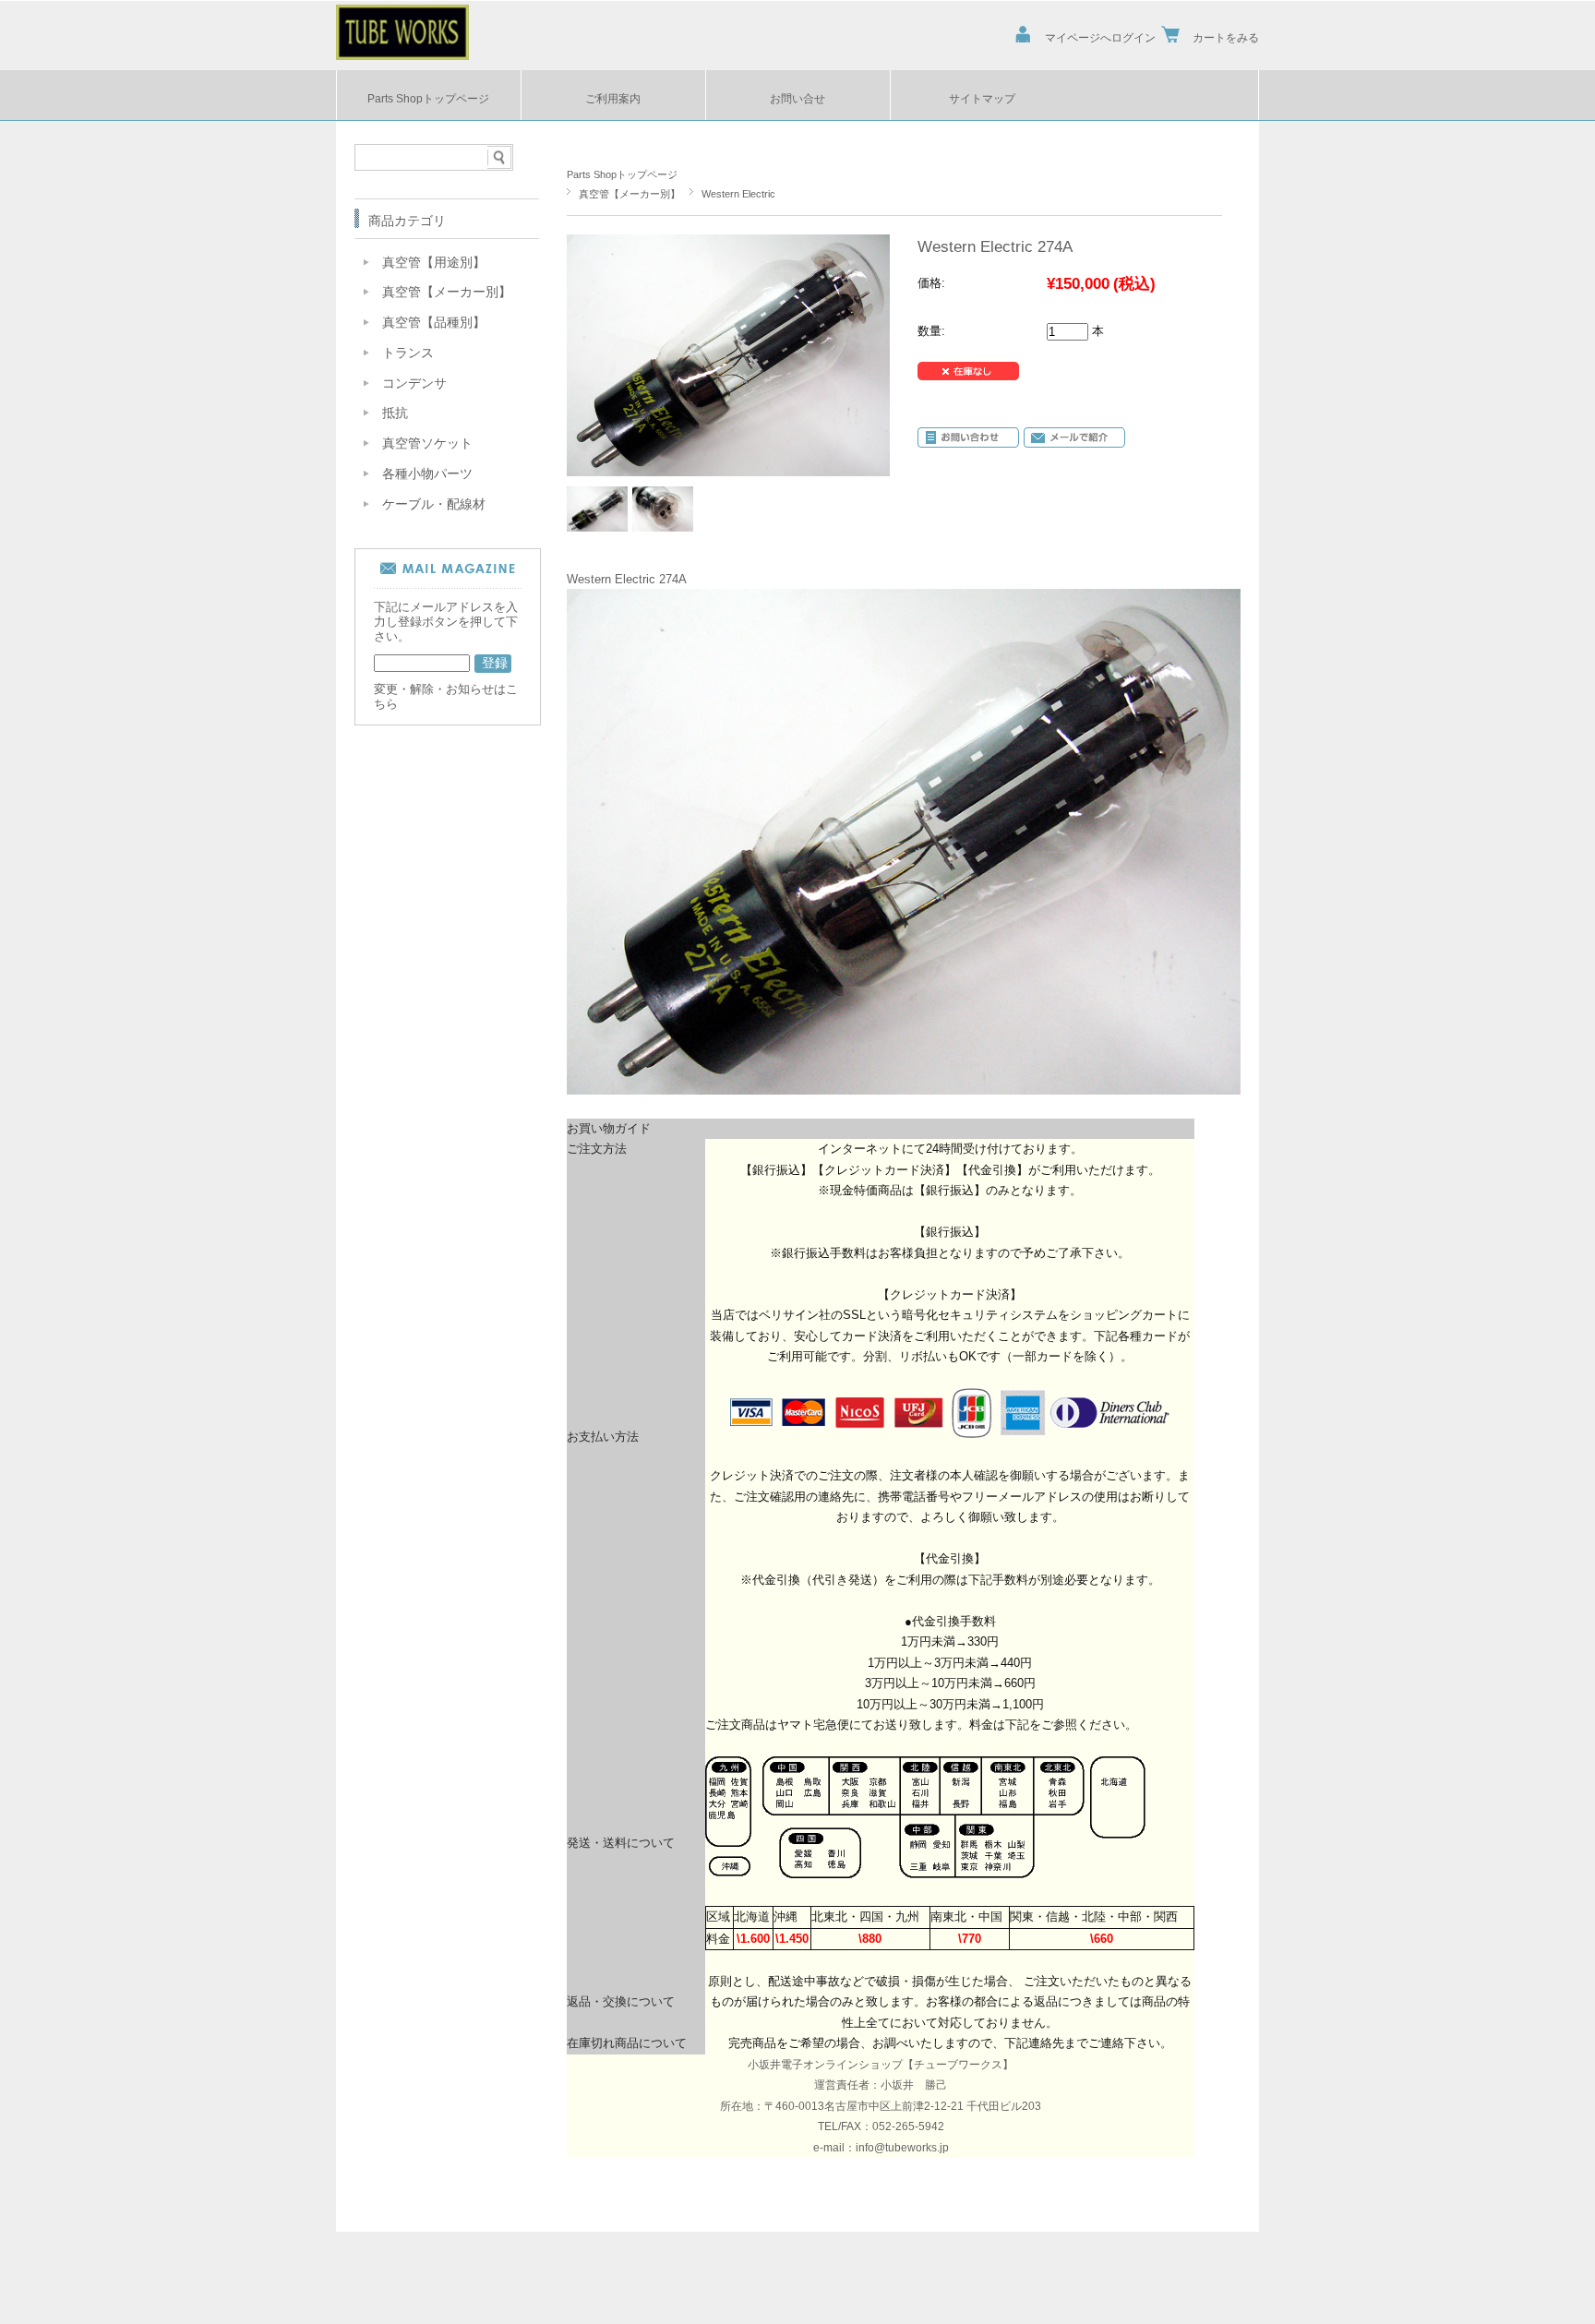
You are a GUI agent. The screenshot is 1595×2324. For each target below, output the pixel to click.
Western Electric (738, 194)
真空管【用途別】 (434, 263)
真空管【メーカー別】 (630, 194)
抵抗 (395, 413)
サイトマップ (982, 98)
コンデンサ (414, 383)
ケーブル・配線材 (434, 504)
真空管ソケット (427, 443)
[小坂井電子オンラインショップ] (402, 54)
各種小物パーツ (427, 474)
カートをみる (1226, 37)
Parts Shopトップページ (428, 98)
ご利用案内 (613, 98)
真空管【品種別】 (434, 323)
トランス (408, 353)
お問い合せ (797, 98)
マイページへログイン (1100, 37)
